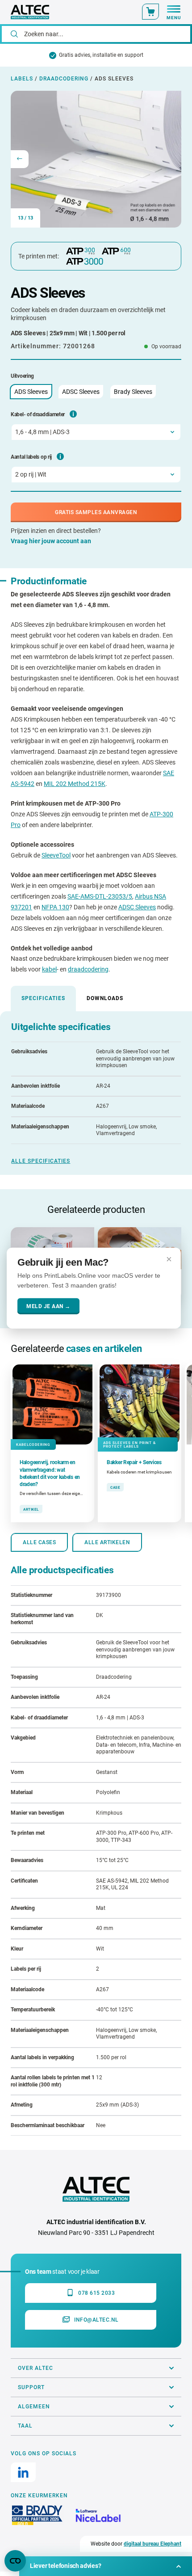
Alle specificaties (41, 1161)
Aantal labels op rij (31, 457)
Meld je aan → (48, 1306)
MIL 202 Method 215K (75, 784)
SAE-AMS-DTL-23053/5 (100, 896)
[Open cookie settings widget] (15, 2561)
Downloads (105, 998)
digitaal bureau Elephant (152, 2544)
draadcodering (88, 969)
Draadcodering (64, 79)
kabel (49, 969)
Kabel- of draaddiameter (38, 414)
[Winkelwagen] (150, 12)
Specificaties (43, 998)
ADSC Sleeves (81, 392)
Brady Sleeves (133, 392)
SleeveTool (56, 855)
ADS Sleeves (31, 392)
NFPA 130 (55, 907)
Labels (22, 79)
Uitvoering (22, 376)
